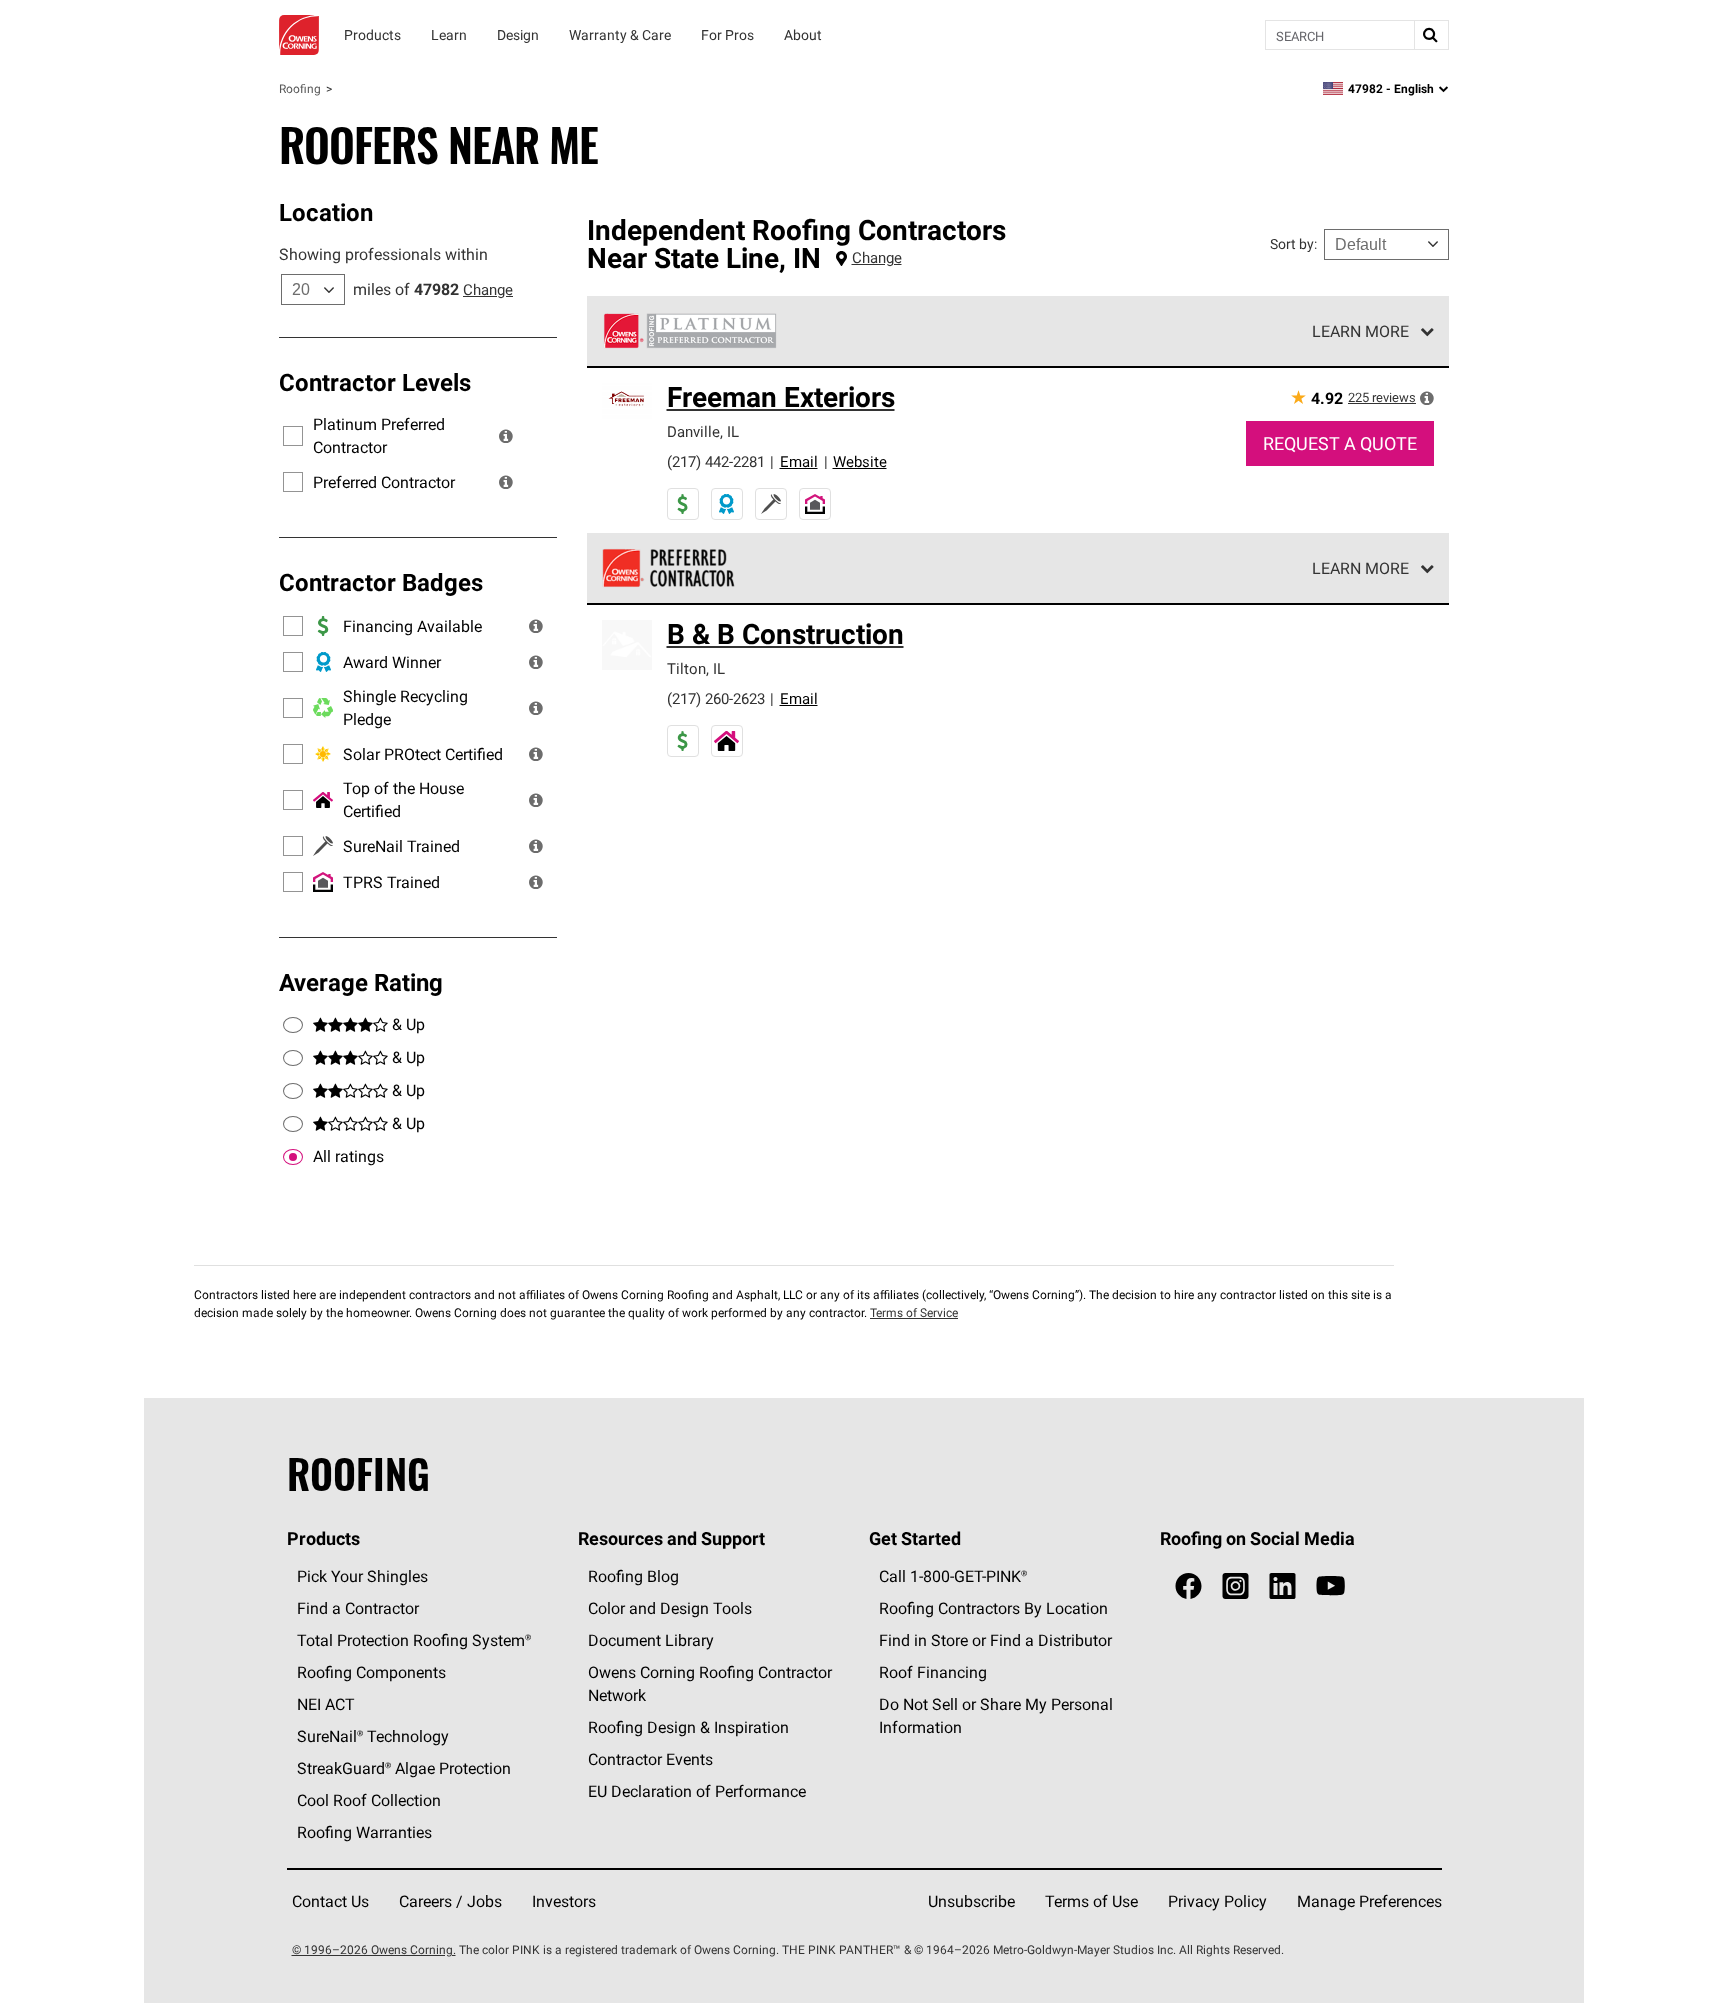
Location (326, 212)
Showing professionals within (383, 254)
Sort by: (1293, 244)
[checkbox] (293, 1157)
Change (488, 289)
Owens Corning (299, 35)
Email (799, 461)
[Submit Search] (1431, 35)
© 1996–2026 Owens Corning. (374, 1949)
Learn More (1360, 331)
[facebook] (1188, 1586)
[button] (506, 436)
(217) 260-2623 (716, 698)
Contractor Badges (381, 582)
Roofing (300, 88)
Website (860, 461)
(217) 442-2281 (716, 461)
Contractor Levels (375, 382)
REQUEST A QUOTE (1340, 443)
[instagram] (1235, 1586)
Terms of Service (914, 1312)
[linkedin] (1282, 1586)
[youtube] (1330, 1586)
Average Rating (361, 982)
